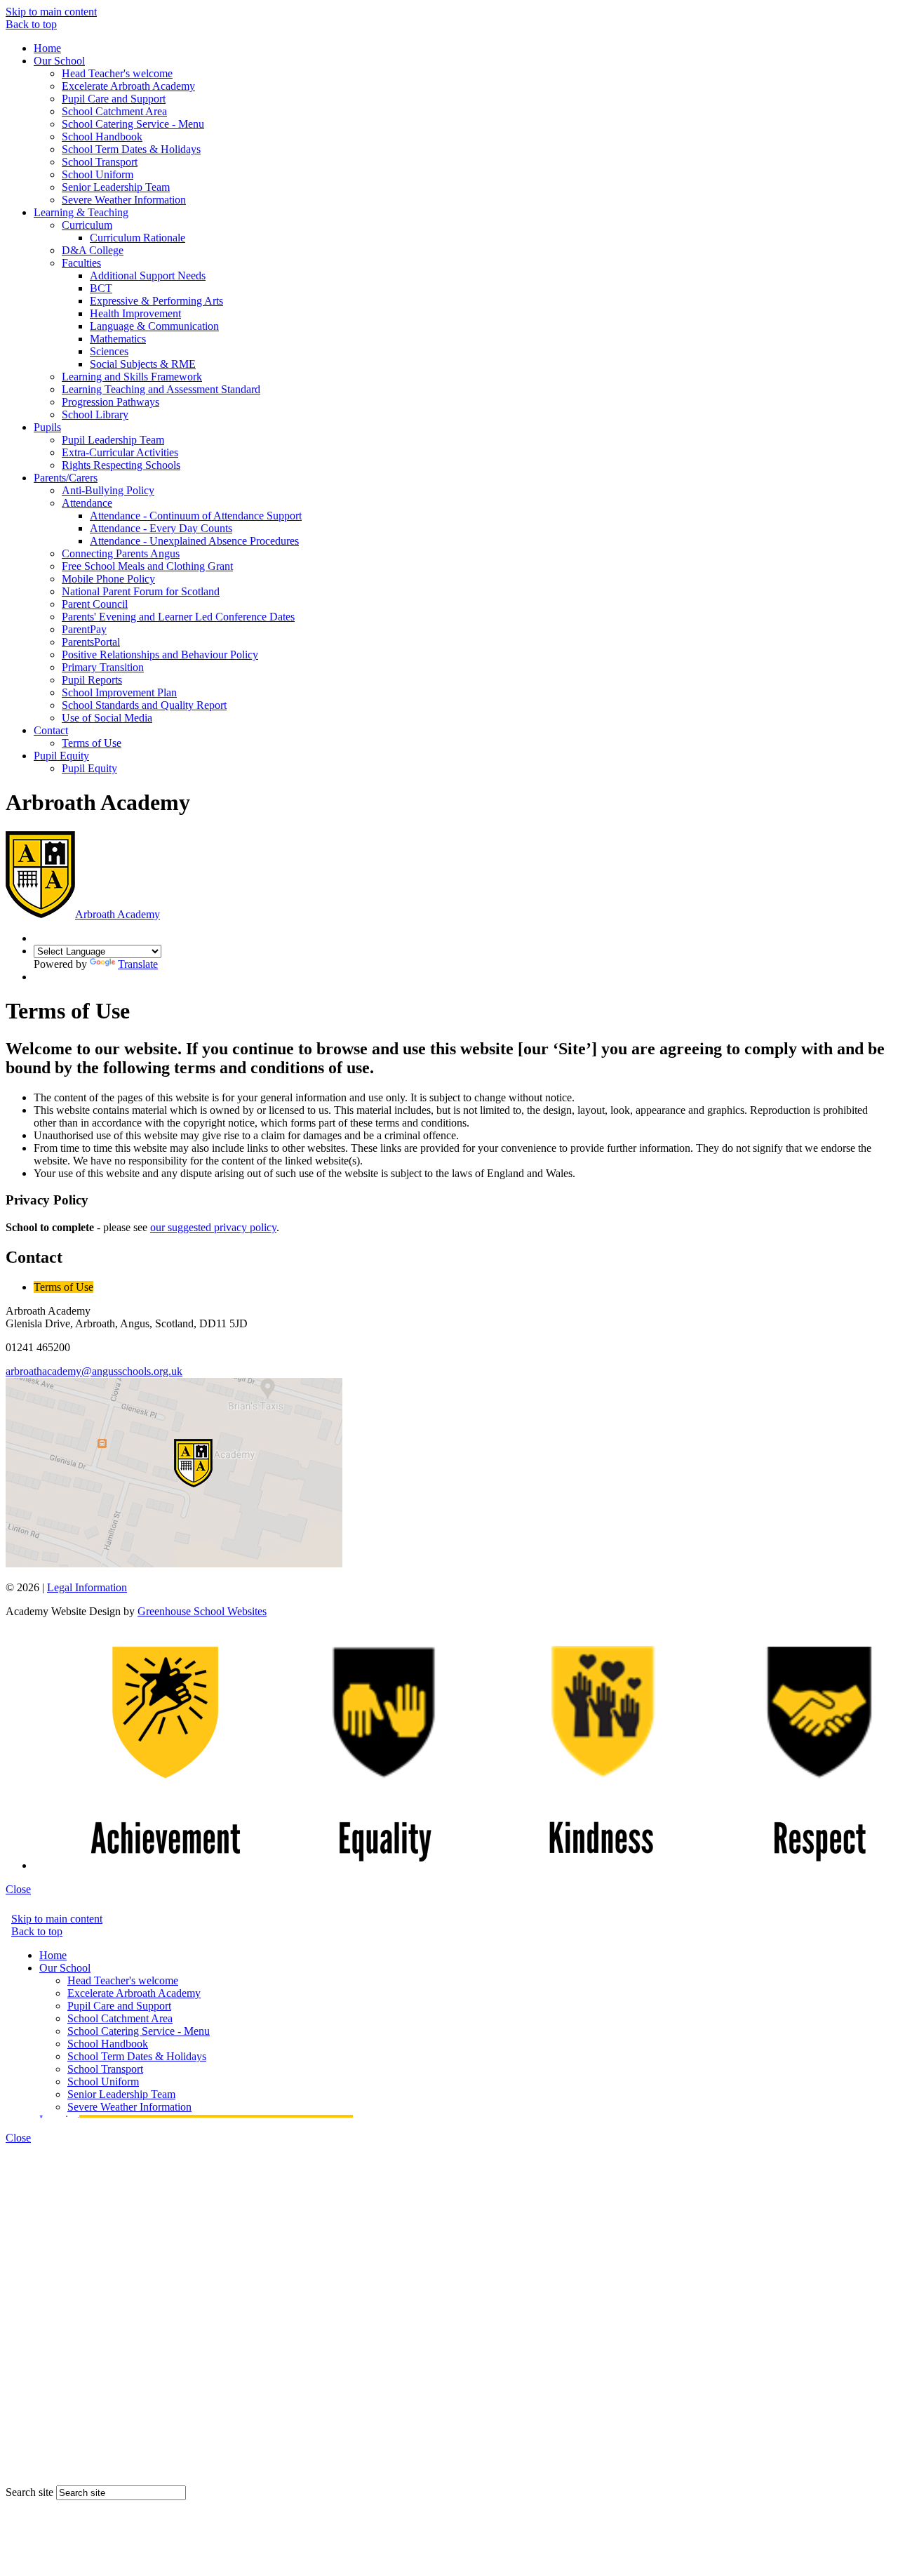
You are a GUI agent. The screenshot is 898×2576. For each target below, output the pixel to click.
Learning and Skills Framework (132, 377)
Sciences (109, 351)
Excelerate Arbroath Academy (128, 86)
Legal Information (87, 1587)
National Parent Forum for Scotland (141, 591)
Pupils (47, 427)
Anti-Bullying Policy (108, 490)
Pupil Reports (92, 680)
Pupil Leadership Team (113, 440)
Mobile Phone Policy (108, 579)
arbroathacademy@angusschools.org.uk (94, 1371)
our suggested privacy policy (213, 1227)
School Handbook (102, 137)
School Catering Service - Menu (133, 124)
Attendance (87, 503)
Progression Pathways (110, 402)
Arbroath (118, 914)
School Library (95, 414)
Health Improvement (135, 313)
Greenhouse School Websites (202, 1611)
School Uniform (98, 174)
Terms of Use (92, 743)
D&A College (93, 250)
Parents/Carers (66, 478)
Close (18, 1889)
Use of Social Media (107, 718)
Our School (59, 61)
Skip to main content (51, 12)
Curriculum (87, 225)
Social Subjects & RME (143, 364)
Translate (138, 964)
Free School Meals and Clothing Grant (147, 566)
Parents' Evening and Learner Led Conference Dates (178, 617)
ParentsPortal (91, 642)
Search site (29, 2492)
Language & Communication (154, 326)
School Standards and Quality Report (144, 705)
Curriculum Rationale (138, 238)
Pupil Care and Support (114, 99)
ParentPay (84, 629)
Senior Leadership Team (116, 187)
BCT (101, 288)
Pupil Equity (61, 756)
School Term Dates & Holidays (131, 149)
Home (47, 48)
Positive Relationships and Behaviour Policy (160, 655)
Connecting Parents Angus (121, 553)
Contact (51, 730)
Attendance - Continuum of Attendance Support (196, 516)
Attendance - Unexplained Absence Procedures (194, 541)
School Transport (100, 162)
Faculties (81, 263)
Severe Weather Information (124, 200)
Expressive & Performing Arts (156, 301)
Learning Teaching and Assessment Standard (161, 389)
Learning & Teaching (81, 212)
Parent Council (95, 604)
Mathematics (118, 339)
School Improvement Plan (119, 692)
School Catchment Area (114, 111)
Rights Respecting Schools (121, 465)
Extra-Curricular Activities (120, 452)
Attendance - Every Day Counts (161, 528)
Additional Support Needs (148, 275)
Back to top (31, 24)
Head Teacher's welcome (117, 73)
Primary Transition (103, 667)
